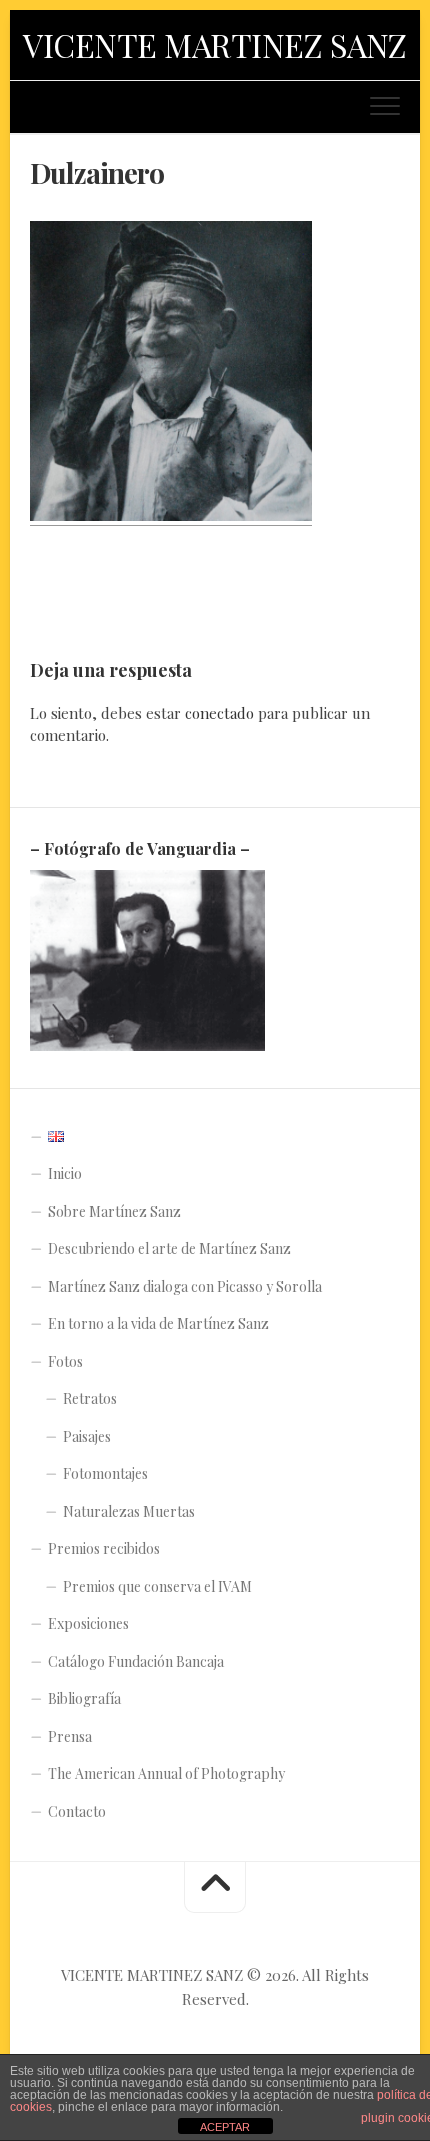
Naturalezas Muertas (129, 1511)
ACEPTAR (225, 2127)
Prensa (70, 1736)
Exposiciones (88, 1623)
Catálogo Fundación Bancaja (136, 1661)
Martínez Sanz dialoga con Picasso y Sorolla (185, 1286)
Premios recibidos (104, 1548)
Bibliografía (84, 1698)
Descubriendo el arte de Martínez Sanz (169, 1248)
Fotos (65, 1361)
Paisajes (87, 1436)
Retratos (90, 1398)
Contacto (77, 1811)
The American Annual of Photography (166, 1773)
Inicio (65, 1173)
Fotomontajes (105, 1473)
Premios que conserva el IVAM (157, 1586)
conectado (219, 713)
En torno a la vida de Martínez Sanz (158, 1323)
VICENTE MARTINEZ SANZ (215, 44)
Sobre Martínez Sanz (114, 1211)
